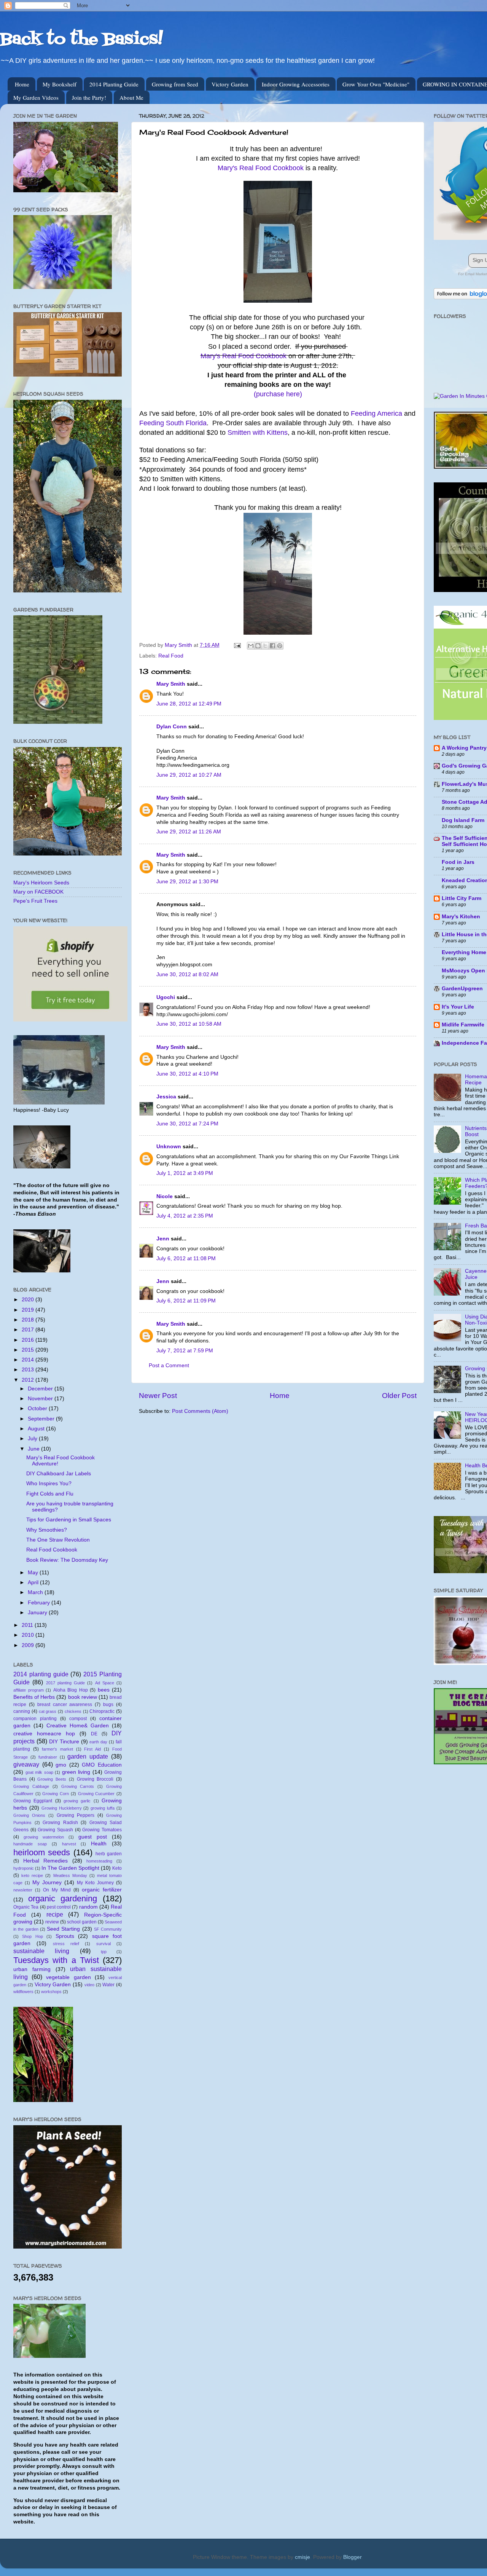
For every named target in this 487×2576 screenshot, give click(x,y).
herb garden (109, 1854)
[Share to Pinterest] (280, 646)
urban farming (32, 1969)
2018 (29, 1320)
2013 (29, 1370)
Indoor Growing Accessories (296, 84)
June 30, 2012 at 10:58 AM (189, 1024)
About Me (131, 97)
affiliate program (29, 1690)
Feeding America (376, 413)
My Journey (47, 1883)
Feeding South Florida (173, 423)
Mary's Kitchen (461, 917)
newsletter (23, 1890)
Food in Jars (458, 862)
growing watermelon (44, 1837)
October (38, 1409)
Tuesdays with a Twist (56, 1960)
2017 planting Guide (66, 1683)
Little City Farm (462, 898)
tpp (104, 1952)
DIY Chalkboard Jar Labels (59, 1474)
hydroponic (24, 1868)
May (34, 1573)
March (36, 1592)
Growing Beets (52, 1779)
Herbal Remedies (46, 1861)
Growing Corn (56, 1794)
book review (83, 1697)
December (41, 1389)
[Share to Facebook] (272, 646)
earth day (98, 1742)
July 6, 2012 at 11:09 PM (186, 1301)
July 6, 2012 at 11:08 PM (186, 1258)
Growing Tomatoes (102, 1830)
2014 (29, 1360)
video (89, 1985)
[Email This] (251, 646)
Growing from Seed (175, 84)
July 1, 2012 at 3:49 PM (185, 1173)
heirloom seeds (42, 1852)
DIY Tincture (64, 1742)
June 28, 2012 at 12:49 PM (189, 704)
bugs (108, 1705)
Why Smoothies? (47, 1530)
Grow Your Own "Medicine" (376, 84)
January (38, 1613)
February (40, 1603)
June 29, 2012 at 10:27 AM (189, 775)
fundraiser (48, 1757)
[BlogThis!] (258, 646)
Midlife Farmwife (463, 1025)
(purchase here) (278, 394)
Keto (117, 1868)
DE (94, 1734)
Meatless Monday (70, 1875)
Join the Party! (89, 97)
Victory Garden (230, 84)
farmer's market (57, 1749)
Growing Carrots (78, 1786)
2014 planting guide (41, 1674)
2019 (29, 1310)
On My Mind (57, 1890)
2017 (29, 1330)
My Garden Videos (36, 97)
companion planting (35, 1719)
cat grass (48, 1711)
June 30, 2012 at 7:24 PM (187, 1124)
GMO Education (102, 1765)
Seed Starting (63, 1929)
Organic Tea (26, 1907)
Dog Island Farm (463, 820)
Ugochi (166, 997)
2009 (29, 1645)
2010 (29, 1635)
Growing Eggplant (33, 1801)
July (33, 1439)
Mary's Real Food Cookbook (261, 168)
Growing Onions (29, 1815)
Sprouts (65, 1936)
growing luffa (103, 1808)
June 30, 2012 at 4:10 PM (187, 1074)
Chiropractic (102, 1711)
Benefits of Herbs (34, 1697)
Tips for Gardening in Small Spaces (69, 1520)
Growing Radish (60, 1823)
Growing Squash (55, 1830)
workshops (51, 1992)
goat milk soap (39, 1772)
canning (22, 1711)
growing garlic (77, 1801)
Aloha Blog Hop (71, 1690)
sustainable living (41, 1951)
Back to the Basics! (81, 40)
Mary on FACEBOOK (38, 892)
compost (78, 1719)
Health (99, 1844)
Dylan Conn (172, 727)
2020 (29, 1300)
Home (22, 84)
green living (76, 1772)
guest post (93, 1837)
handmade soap (30, 1844)
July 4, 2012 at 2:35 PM (185, 1216)
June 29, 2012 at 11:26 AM (189, 832)
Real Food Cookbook (52, 1550)
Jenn (163, 1239)
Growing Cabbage (31, 1786)
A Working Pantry (464, 748)
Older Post (399, 1396)
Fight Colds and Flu (50, 1494)
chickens (73, 1711)
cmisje (302, 2557)
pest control (59, 1907)
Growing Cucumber (96, 1794)
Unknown (169, 1147)
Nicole (165, 1196)
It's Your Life (458, 1007)
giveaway (26, 1764)
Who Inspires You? (49, 1484)
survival (103, 1944)
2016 (29, 1340)
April (34, 1582)
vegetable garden (68, 1977)
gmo (61, 1765)
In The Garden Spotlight (70, 1868)
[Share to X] (265, 646)
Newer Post (158, 1396)
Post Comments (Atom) (200, 1411)
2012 (29, 1380)
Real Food (171, 656)
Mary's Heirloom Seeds (41, 883)
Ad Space (105, 1683)
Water (108, 1985)
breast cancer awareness (65, 1705)
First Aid (92, 1749)
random (88, 1907)
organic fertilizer (102, 1890)
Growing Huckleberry (62, 1808)
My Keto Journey (95, 1883)
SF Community (108, 1929)
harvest (69, 1844)
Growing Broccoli (95, 1779)
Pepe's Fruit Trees (35, 901)
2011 (28, 1625)
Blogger (352, 2557)
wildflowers (23, 1992)
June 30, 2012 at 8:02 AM (187, 974)
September (42, 1419)
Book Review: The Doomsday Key (67, 1560)
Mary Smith (171, 684)
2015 (29, 1350)
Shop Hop (32, 1936)
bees (104, 1690)
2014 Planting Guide (114, 84)
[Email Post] (237, 645)
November (41, 1399)
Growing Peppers (76, 1815)
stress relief (66, 1944)
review (52, 1922)
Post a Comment (169, 1365)
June (34, 1449)
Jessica (166, 1097)
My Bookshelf (60, 84)
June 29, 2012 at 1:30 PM (187, 882)
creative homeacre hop (44, 1734)
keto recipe (32, 1875)
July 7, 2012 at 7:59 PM (185, 1351)
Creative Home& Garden (78, 1726)
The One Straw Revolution (58, 1540)
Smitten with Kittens (258, 433)
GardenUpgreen (462, 989)
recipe (55, 1914)
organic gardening (63, 1898)
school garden (82, 1922)
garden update (88, 1756)
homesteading (99, 1861)
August (37, 1429)
